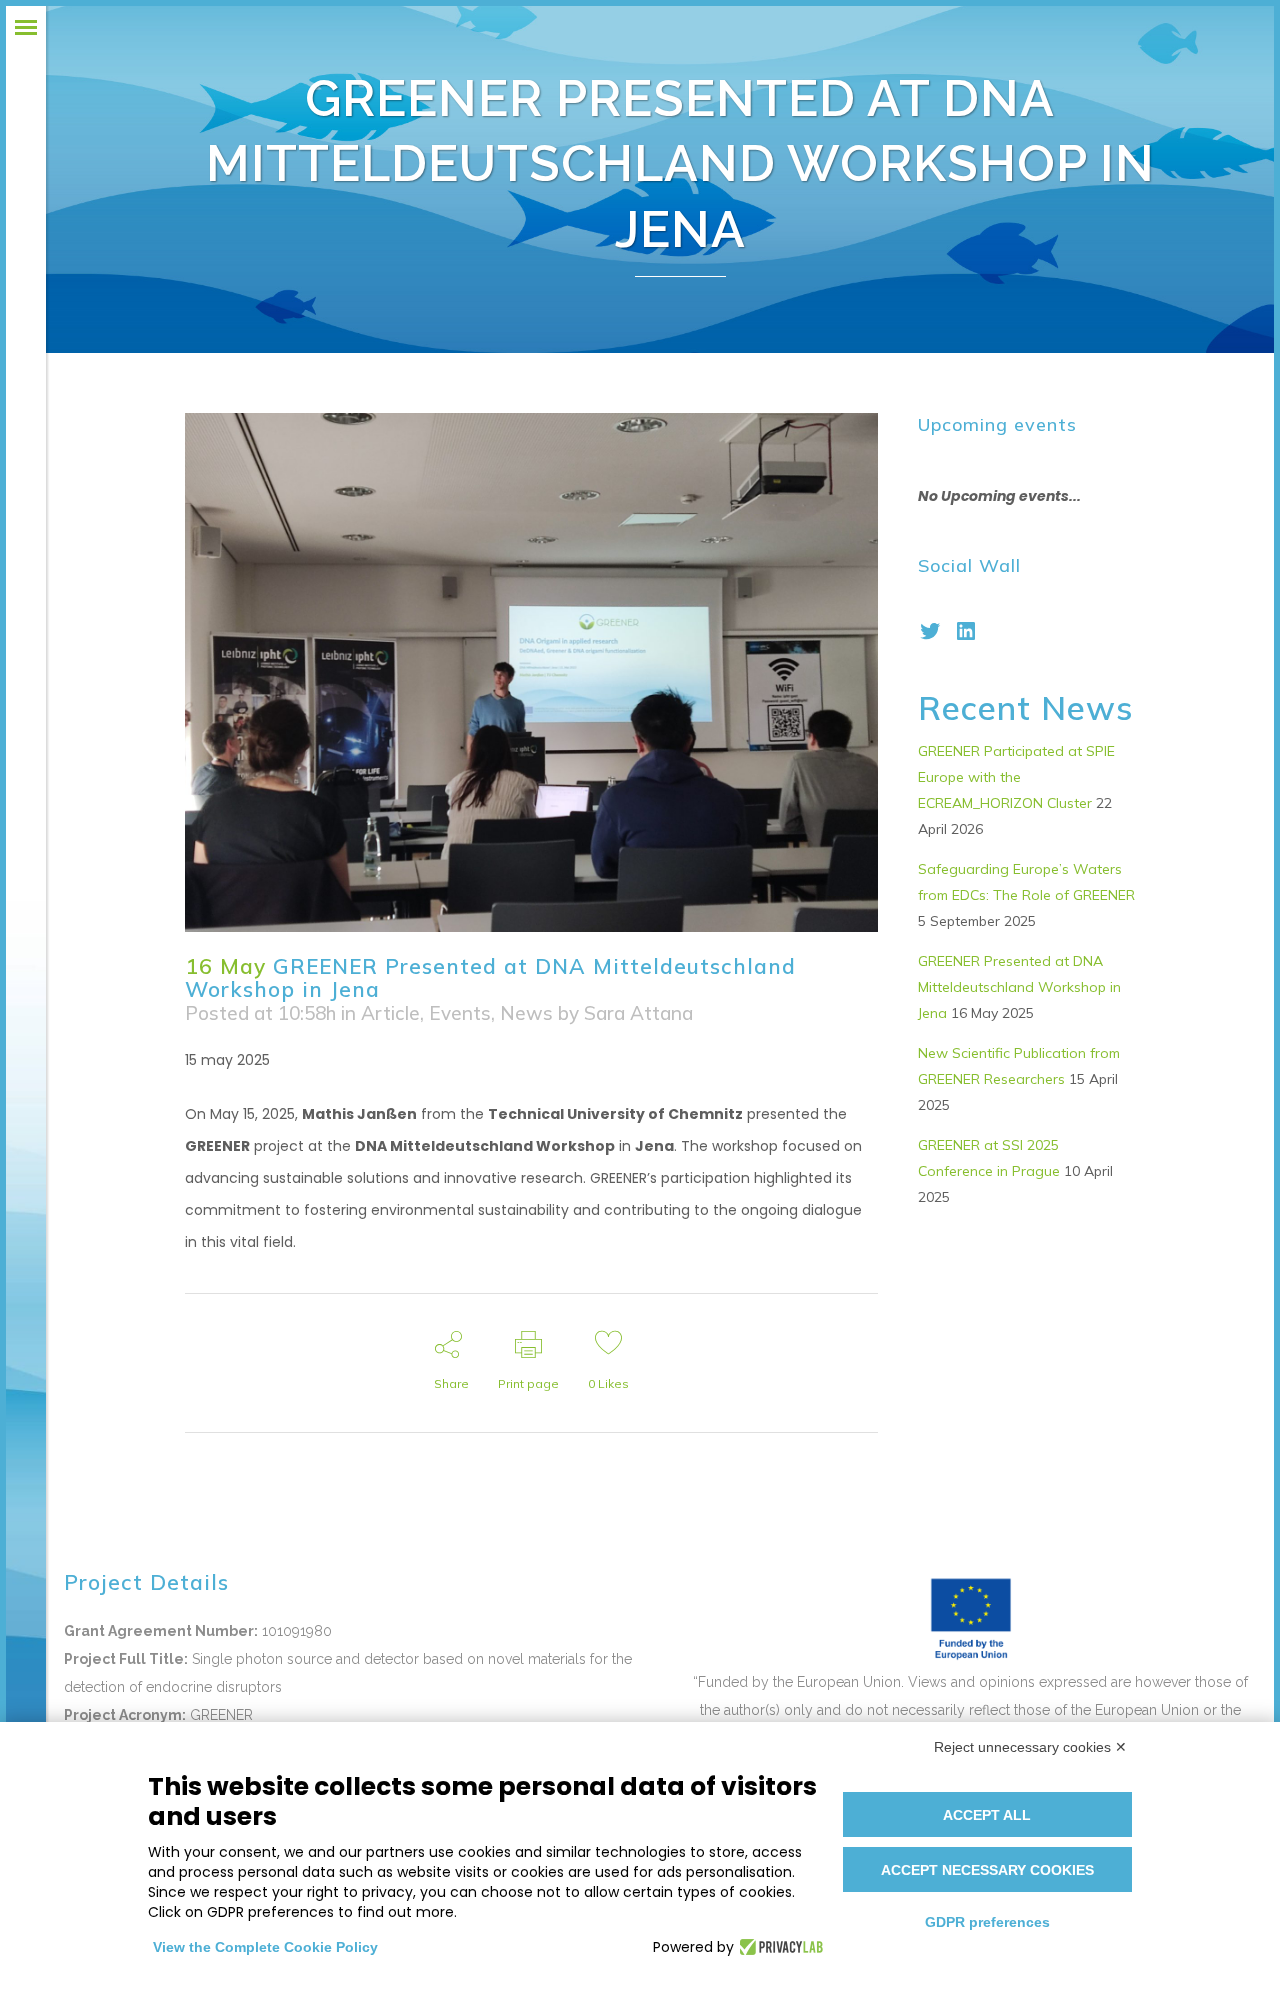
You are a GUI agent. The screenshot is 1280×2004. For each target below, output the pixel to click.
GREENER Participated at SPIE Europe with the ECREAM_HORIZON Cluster (1016, 777)
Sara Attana (638, 1013)
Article (390, 1013)
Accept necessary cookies (987, 1870)
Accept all (987, 1815)
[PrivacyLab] (778, 1947)
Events (460, 1013)
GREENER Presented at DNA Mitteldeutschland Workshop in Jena (1019, 987)
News (526, 1013)
